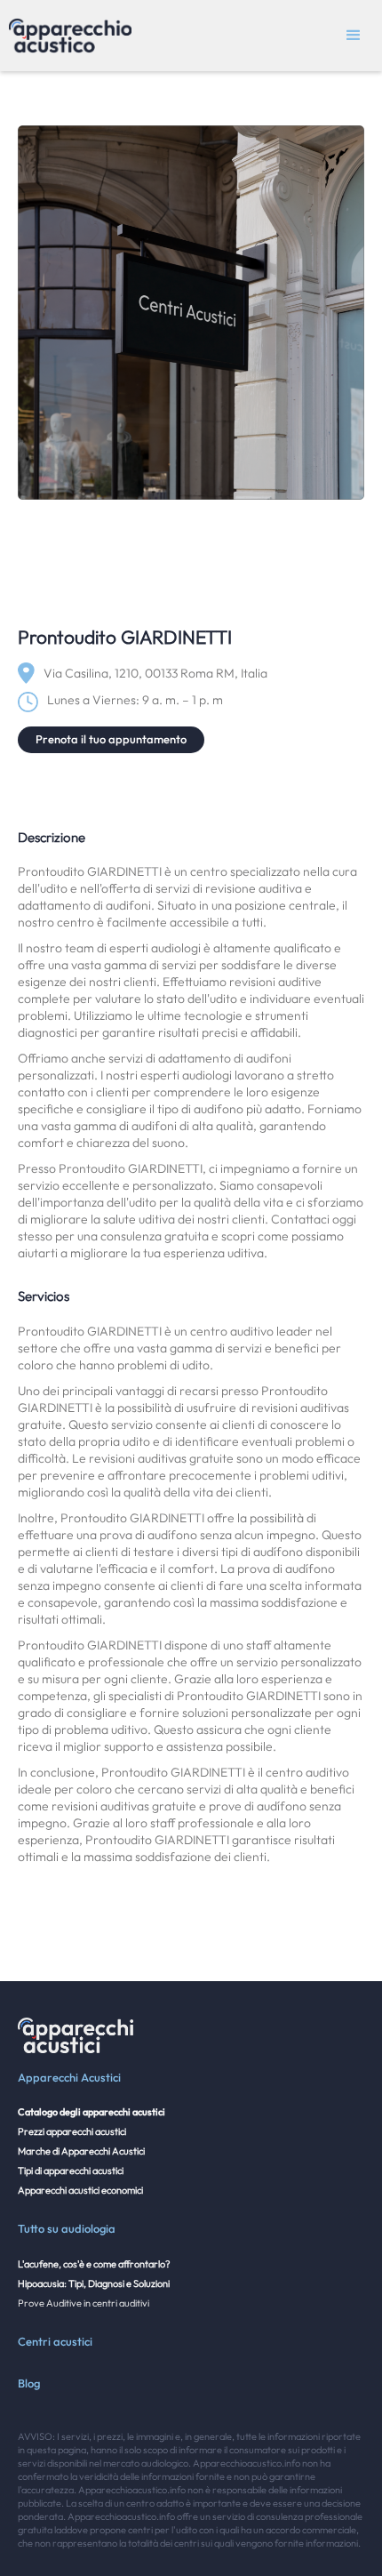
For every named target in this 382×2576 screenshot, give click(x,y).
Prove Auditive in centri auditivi (84, 2303)
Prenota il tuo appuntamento (111, 739)
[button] (354, 36)
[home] (66, 36)
